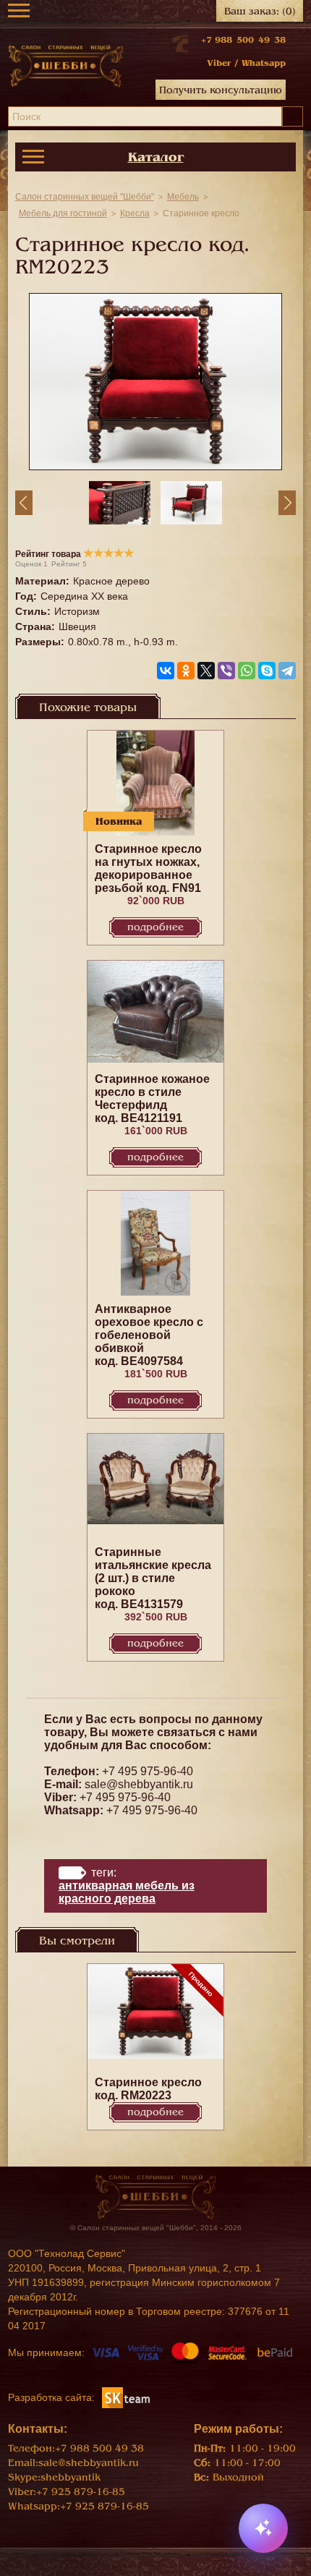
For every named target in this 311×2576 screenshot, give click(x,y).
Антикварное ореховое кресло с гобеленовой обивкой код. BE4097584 (149, 1335)
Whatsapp (264, 63)
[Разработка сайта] (126, 2397)
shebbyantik (71, 2477)
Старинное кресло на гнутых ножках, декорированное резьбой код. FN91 (148, 868)
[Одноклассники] (186, 671)
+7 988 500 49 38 (243, 40)
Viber (219, 63)
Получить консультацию (221, 90)
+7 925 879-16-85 (81, 2492)
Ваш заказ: (260, 11)
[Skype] (267, 671)
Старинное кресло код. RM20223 (148, 2089)
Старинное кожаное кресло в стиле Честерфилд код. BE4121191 (152, 1098)
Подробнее (155, 927)
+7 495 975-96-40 (148, 1771)
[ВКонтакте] (166, 671)
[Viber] (226, 671)
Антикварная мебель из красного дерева (127, 1892)
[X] (206, 671)
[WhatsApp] (247, 671)
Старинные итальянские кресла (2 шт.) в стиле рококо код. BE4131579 (153, 1578)
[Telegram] (287, 671)
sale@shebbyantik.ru (139, 1784)
